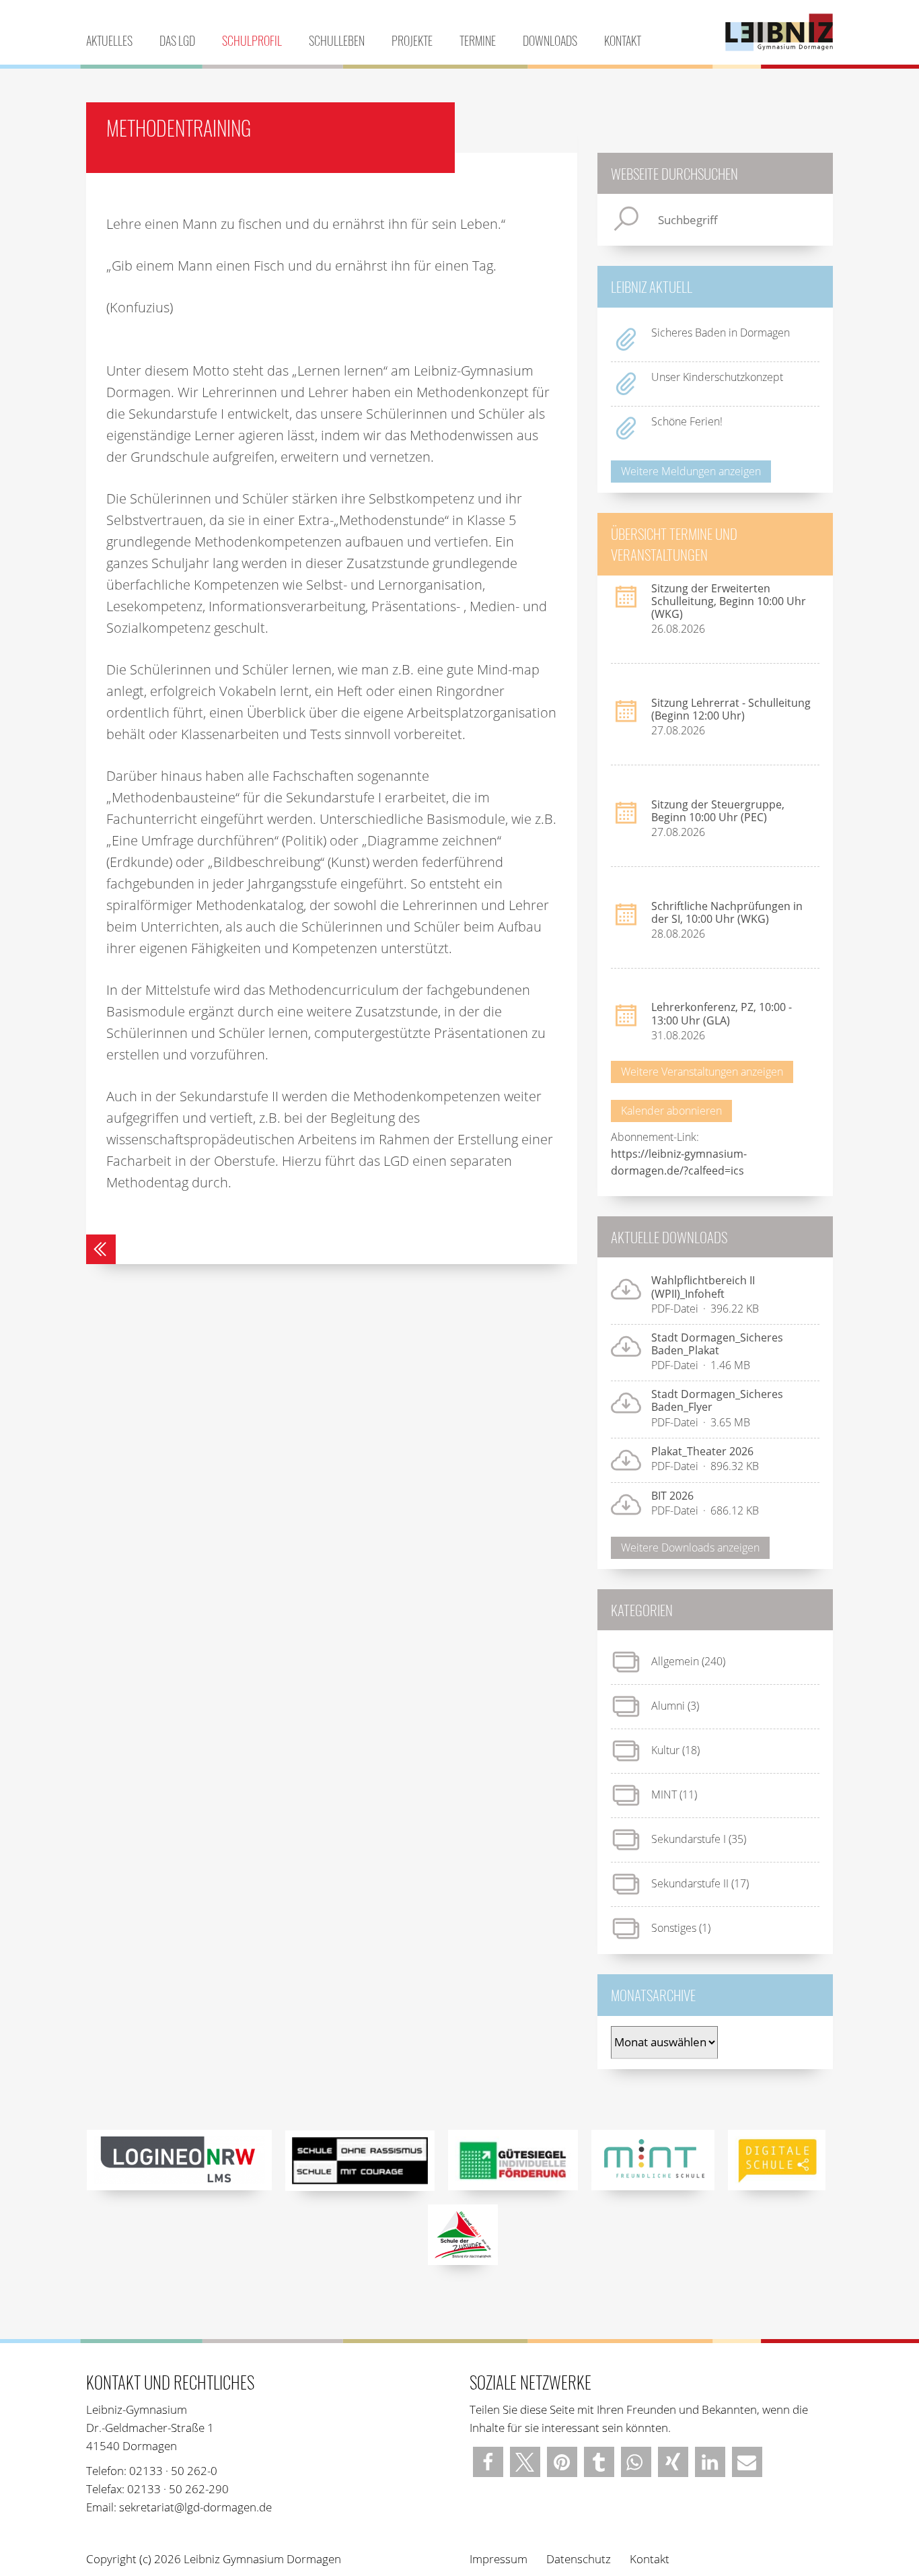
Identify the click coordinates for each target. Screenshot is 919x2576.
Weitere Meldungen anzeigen (691, 471)
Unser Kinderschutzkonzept (717, 377)
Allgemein (675, 1661)
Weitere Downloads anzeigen (690, 1547)
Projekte (412, 40)
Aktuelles (109, 40)
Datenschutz (579, 2559)
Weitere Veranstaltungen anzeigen (702, 1072)
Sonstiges (674, 1928)
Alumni (668, 1706)
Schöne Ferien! (687, 421)
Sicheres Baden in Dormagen (721, 333)
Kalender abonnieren (671, 1111)
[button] (488, 2462)
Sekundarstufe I (689, 1839)
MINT (664, 1795)
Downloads (550, 40)
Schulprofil (252, 40)
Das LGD (177, 40)
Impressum (499, 2559)
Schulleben (337, 40)
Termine (478, 40)
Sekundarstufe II (690, 1883)
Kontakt (623, 40)
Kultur (665, 1750)
